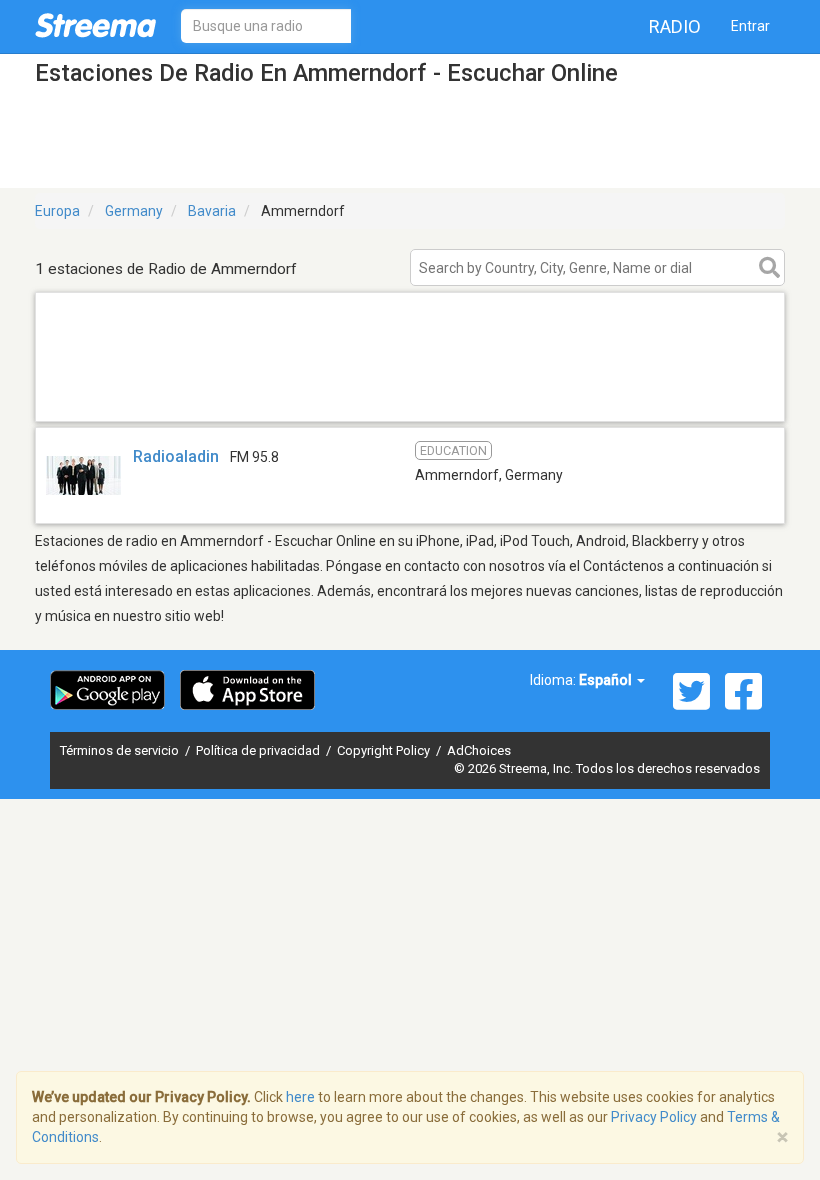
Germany (134, 211)
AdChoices (479, 750)
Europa (57, 211)
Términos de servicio (121, 750)
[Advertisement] (410, 395)
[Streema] (95, 25)
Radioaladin (176, 456)
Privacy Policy (654, 1117)
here (300, 1097)
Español (607, 680)
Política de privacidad (259, 750)
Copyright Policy (385, 750)
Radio (675, 26)
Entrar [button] (750, 26)
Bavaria (212, 211)
